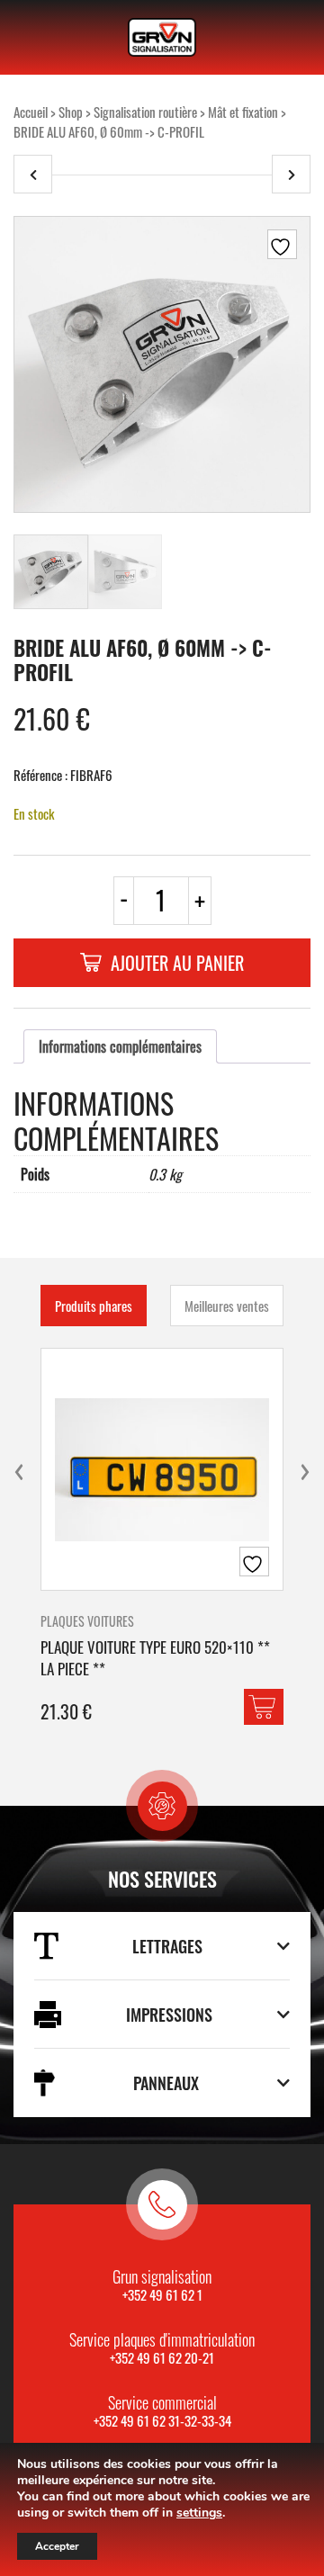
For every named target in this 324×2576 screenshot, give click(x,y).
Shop (71, 112)
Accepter (57, 2546)
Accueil (31, 112)
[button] (264, 1707)
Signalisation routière (145, 112)
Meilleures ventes (227, 1306)
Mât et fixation (243, 112)
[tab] (120, 1046)
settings (199, 2513)
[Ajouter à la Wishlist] (282, 244)
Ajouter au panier (177, 963)
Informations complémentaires (120, 1046)
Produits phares (94, 1306)
